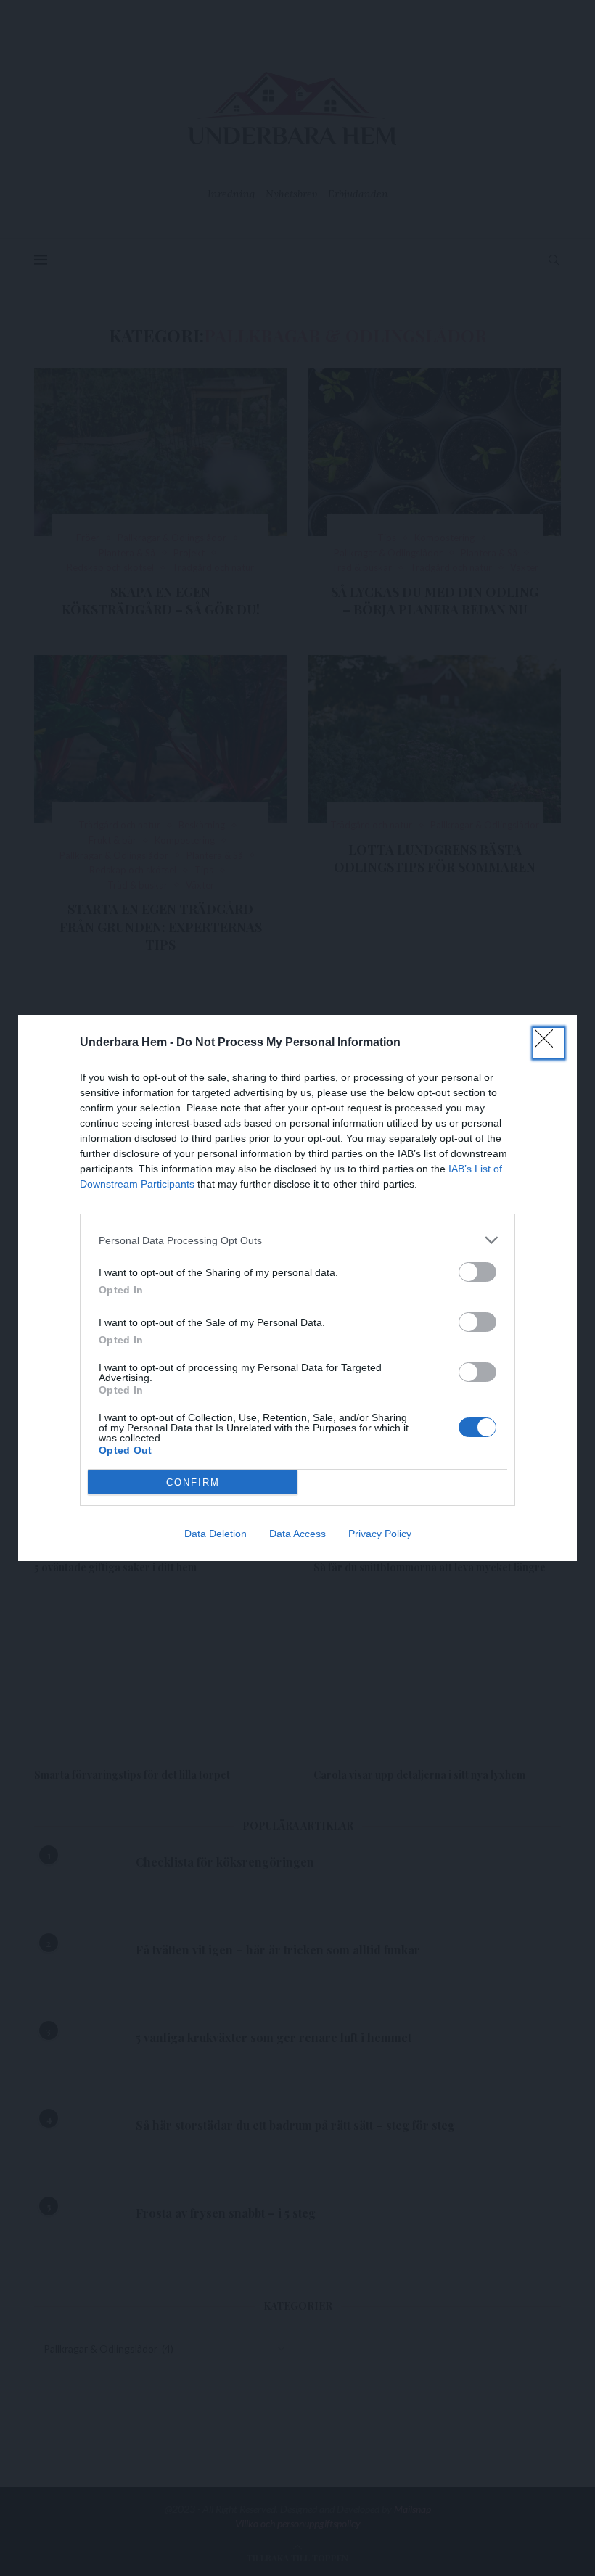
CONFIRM (193, 1482)
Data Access (297, 1534)
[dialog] (297, 1288)
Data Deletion (216, 1534)
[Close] (549, 1043)
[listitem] (297, 1240)
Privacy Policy (380, 1534)
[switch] (477, 1272)
